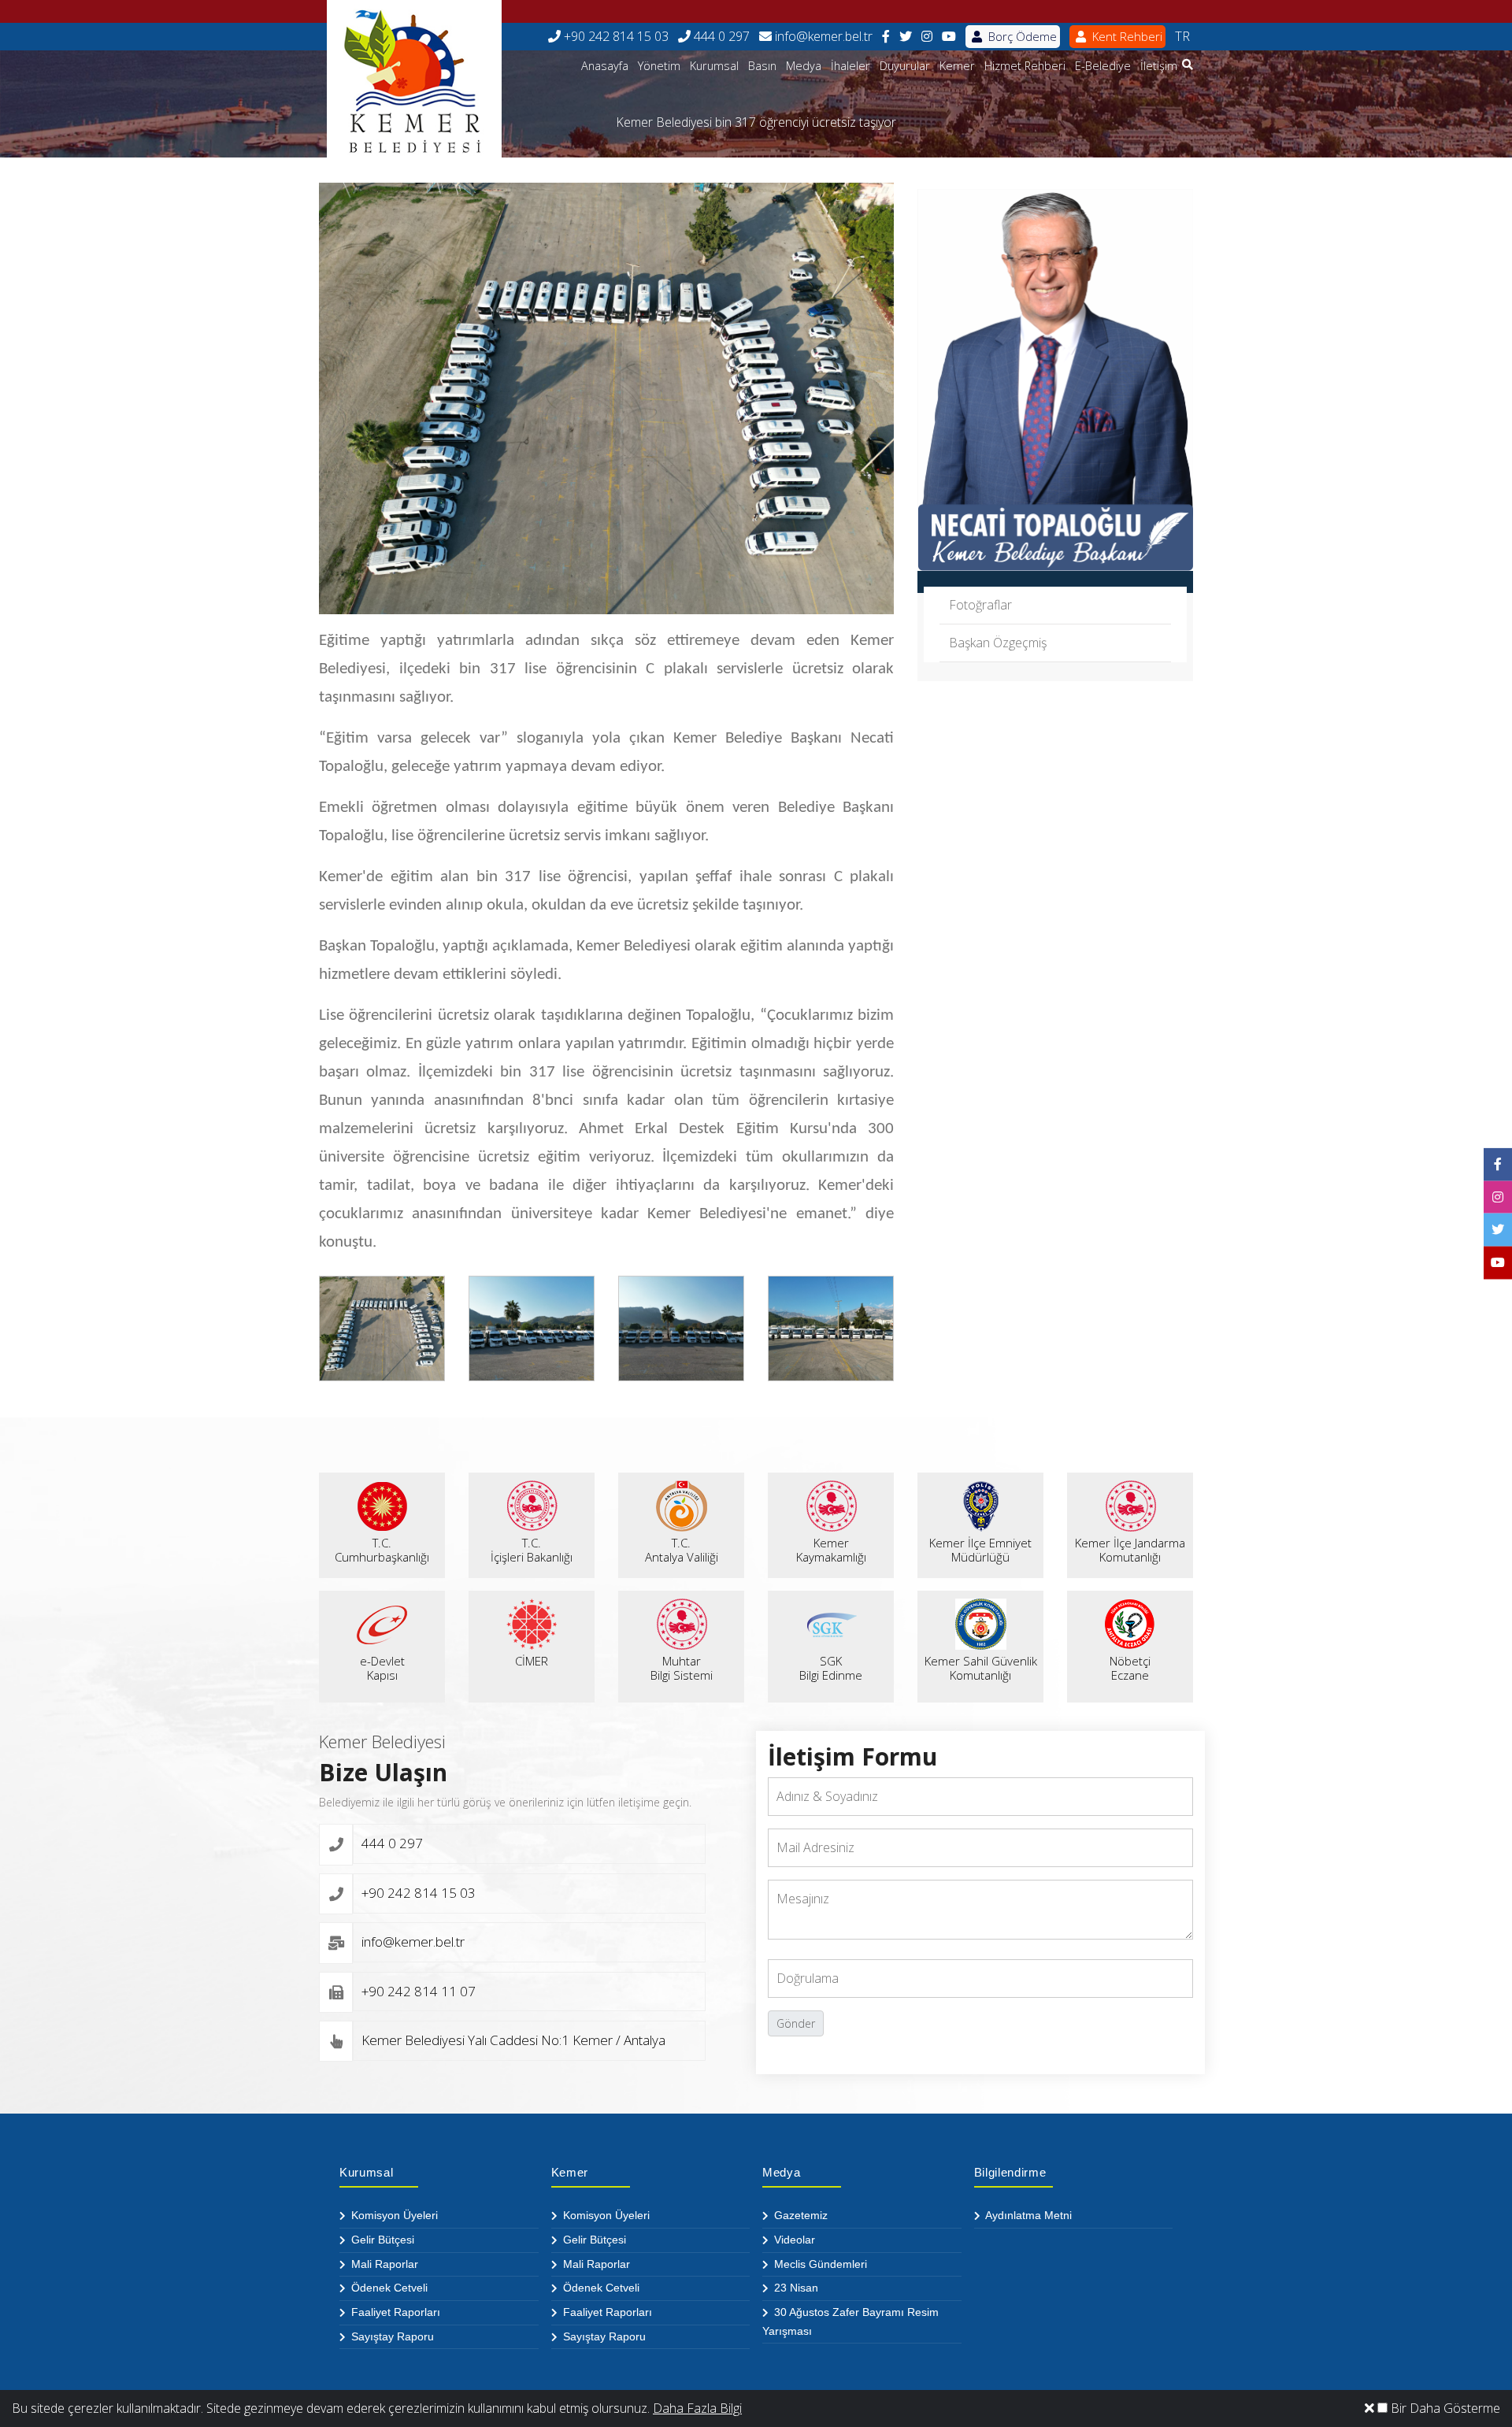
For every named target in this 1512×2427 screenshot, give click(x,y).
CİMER (532, 1661)
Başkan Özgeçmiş (998, 643)
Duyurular (905, 66)
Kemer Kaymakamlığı (831, 1550)
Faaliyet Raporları (394, 2312)
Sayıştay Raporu (391, 2336)
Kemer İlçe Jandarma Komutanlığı (1130, 1550)
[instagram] (927, 37)
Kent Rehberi (1126, 36)
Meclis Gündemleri (819, 2264)
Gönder (796, 2023)
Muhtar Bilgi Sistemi (682, 1668)
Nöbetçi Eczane (1130, 1668)
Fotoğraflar (980, 605)
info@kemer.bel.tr (822, 36)
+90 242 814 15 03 (615, 36)
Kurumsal (714, 66)
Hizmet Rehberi (1025, 66)
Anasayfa (605, 66)
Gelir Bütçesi (381, 2240)
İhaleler (850, 66)
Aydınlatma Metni (1027, 2215)
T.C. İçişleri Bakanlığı (532, 1550)
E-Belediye (1103, 66)
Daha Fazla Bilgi (697, 2408)
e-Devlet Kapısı (382, 1668)
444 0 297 (720, 36)
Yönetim (659, 66)
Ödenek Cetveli (388, 2288)
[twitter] (906, 37)
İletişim (1159, 66)
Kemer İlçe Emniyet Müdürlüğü (980, 1550)
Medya (804, 66)
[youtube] (949, 37)
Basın (762, 66)
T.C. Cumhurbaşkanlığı (382, 1550)
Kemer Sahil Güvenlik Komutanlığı (981, 1668)
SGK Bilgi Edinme (831, 1668)
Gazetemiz (799, 2215)
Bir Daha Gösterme (1444, 2408)
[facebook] (886, 37)
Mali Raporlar (383, 2264)
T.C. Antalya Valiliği (682, 1550)
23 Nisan (795, 2288)
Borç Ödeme (1021, 36)
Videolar (793, 2240)
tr (1182, 36)
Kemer (957, 66)
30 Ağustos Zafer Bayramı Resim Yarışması (850, 2321)
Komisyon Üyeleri (393, 2215)
